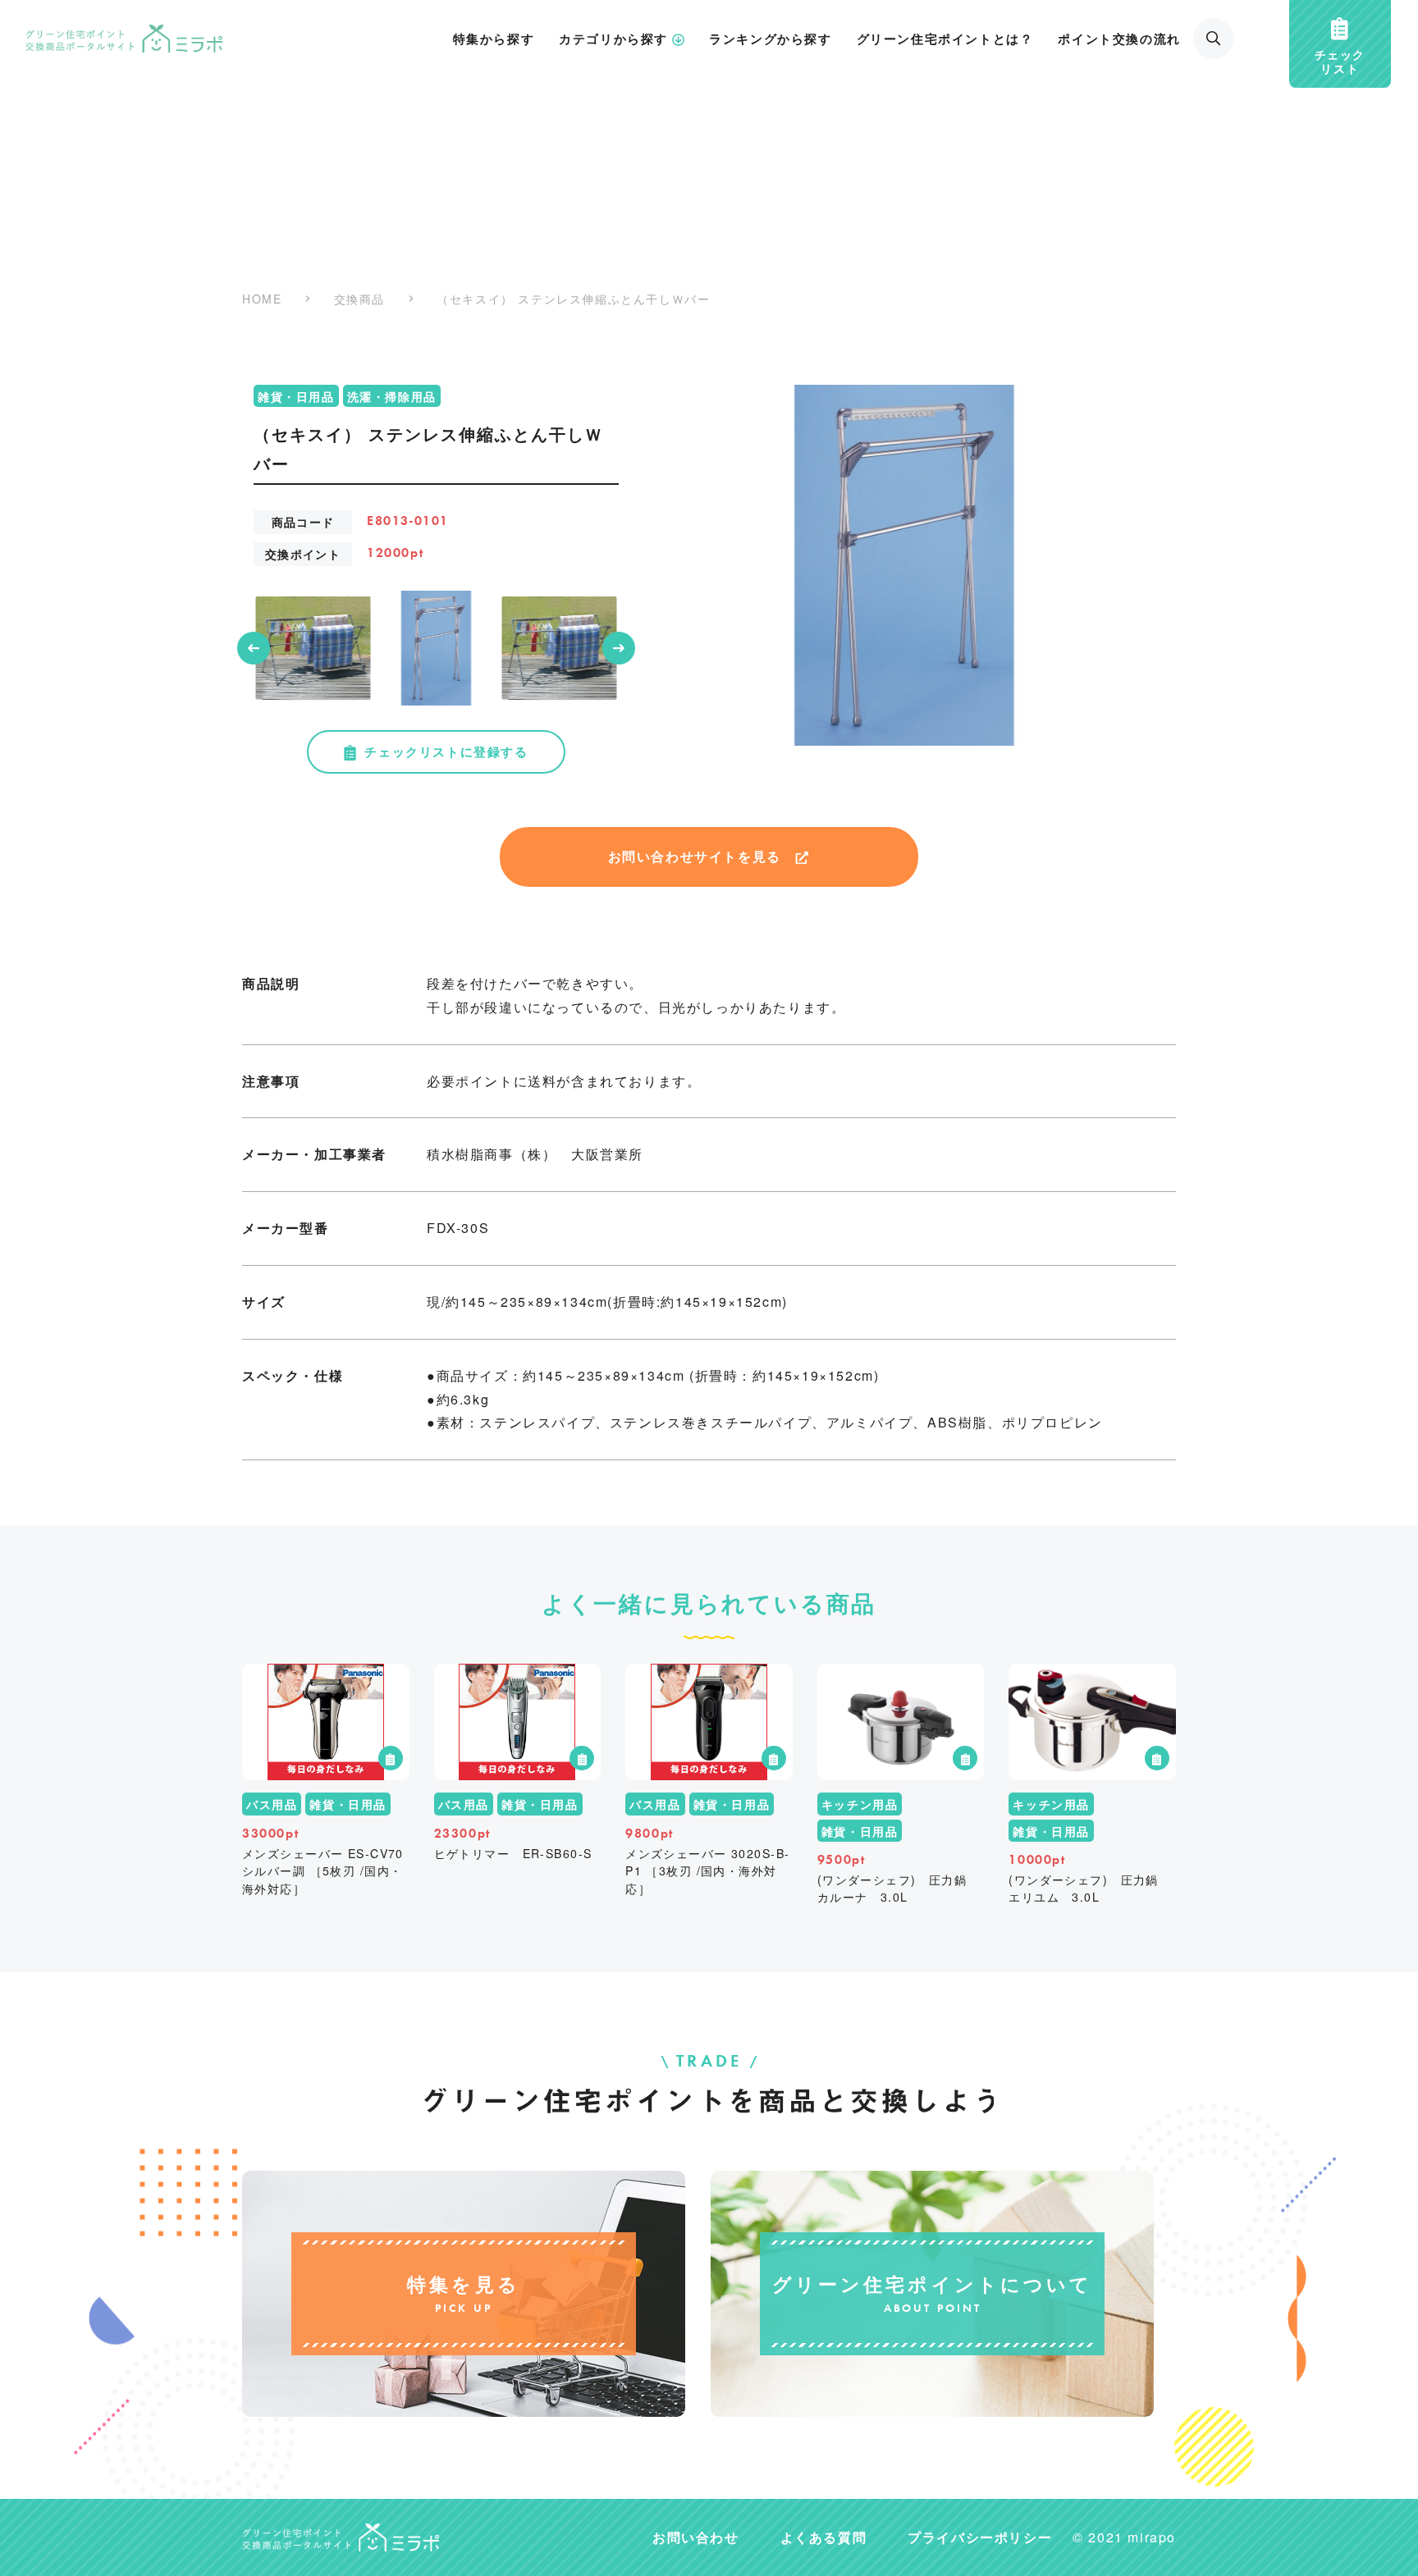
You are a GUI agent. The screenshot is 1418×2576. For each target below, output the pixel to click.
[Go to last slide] (254, 648)
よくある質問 (824, 2537)
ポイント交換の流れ (1119, 39)
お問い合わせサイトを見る (695, 856)
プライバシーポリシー (980, 2537)
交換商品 (359, 299)
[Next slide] (619, 648)
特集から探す (494, 39)
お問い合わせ (696, 2537)
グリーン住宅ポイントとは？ (945, 39)
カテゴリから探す (613, 39)
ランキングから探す (770, 39)
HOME (262, 299)
